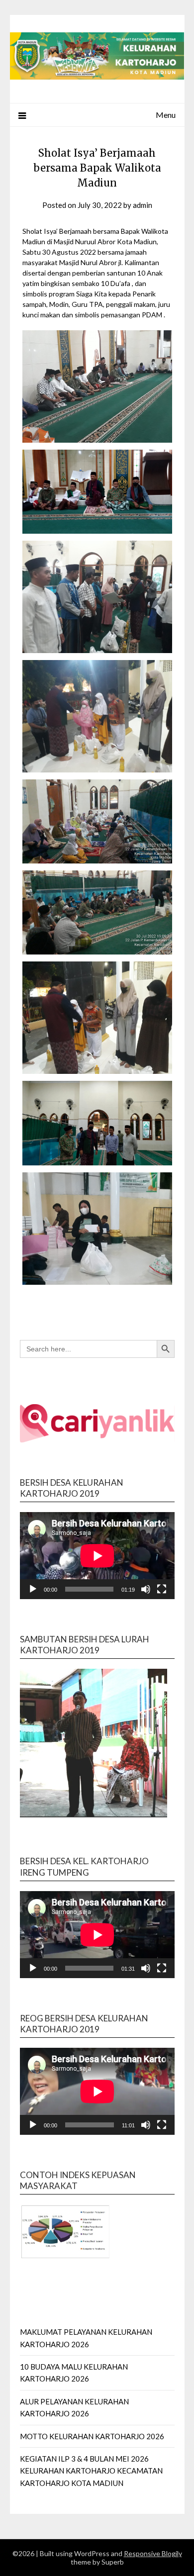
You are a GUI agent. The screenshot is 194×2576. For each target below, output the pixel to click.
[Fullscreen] (162, 1589)
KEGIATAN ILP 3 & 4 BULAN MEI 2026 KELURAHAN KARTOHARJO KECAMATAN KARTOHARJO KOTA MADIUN (91, 2471)
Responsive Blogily (153, 2553)
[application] (97, 1556)
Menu (166, 115)
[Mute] (146, 1589)
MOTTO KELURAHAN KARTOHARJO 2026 (92, 2436)
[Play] (33, 1589)
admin (143, 205)
